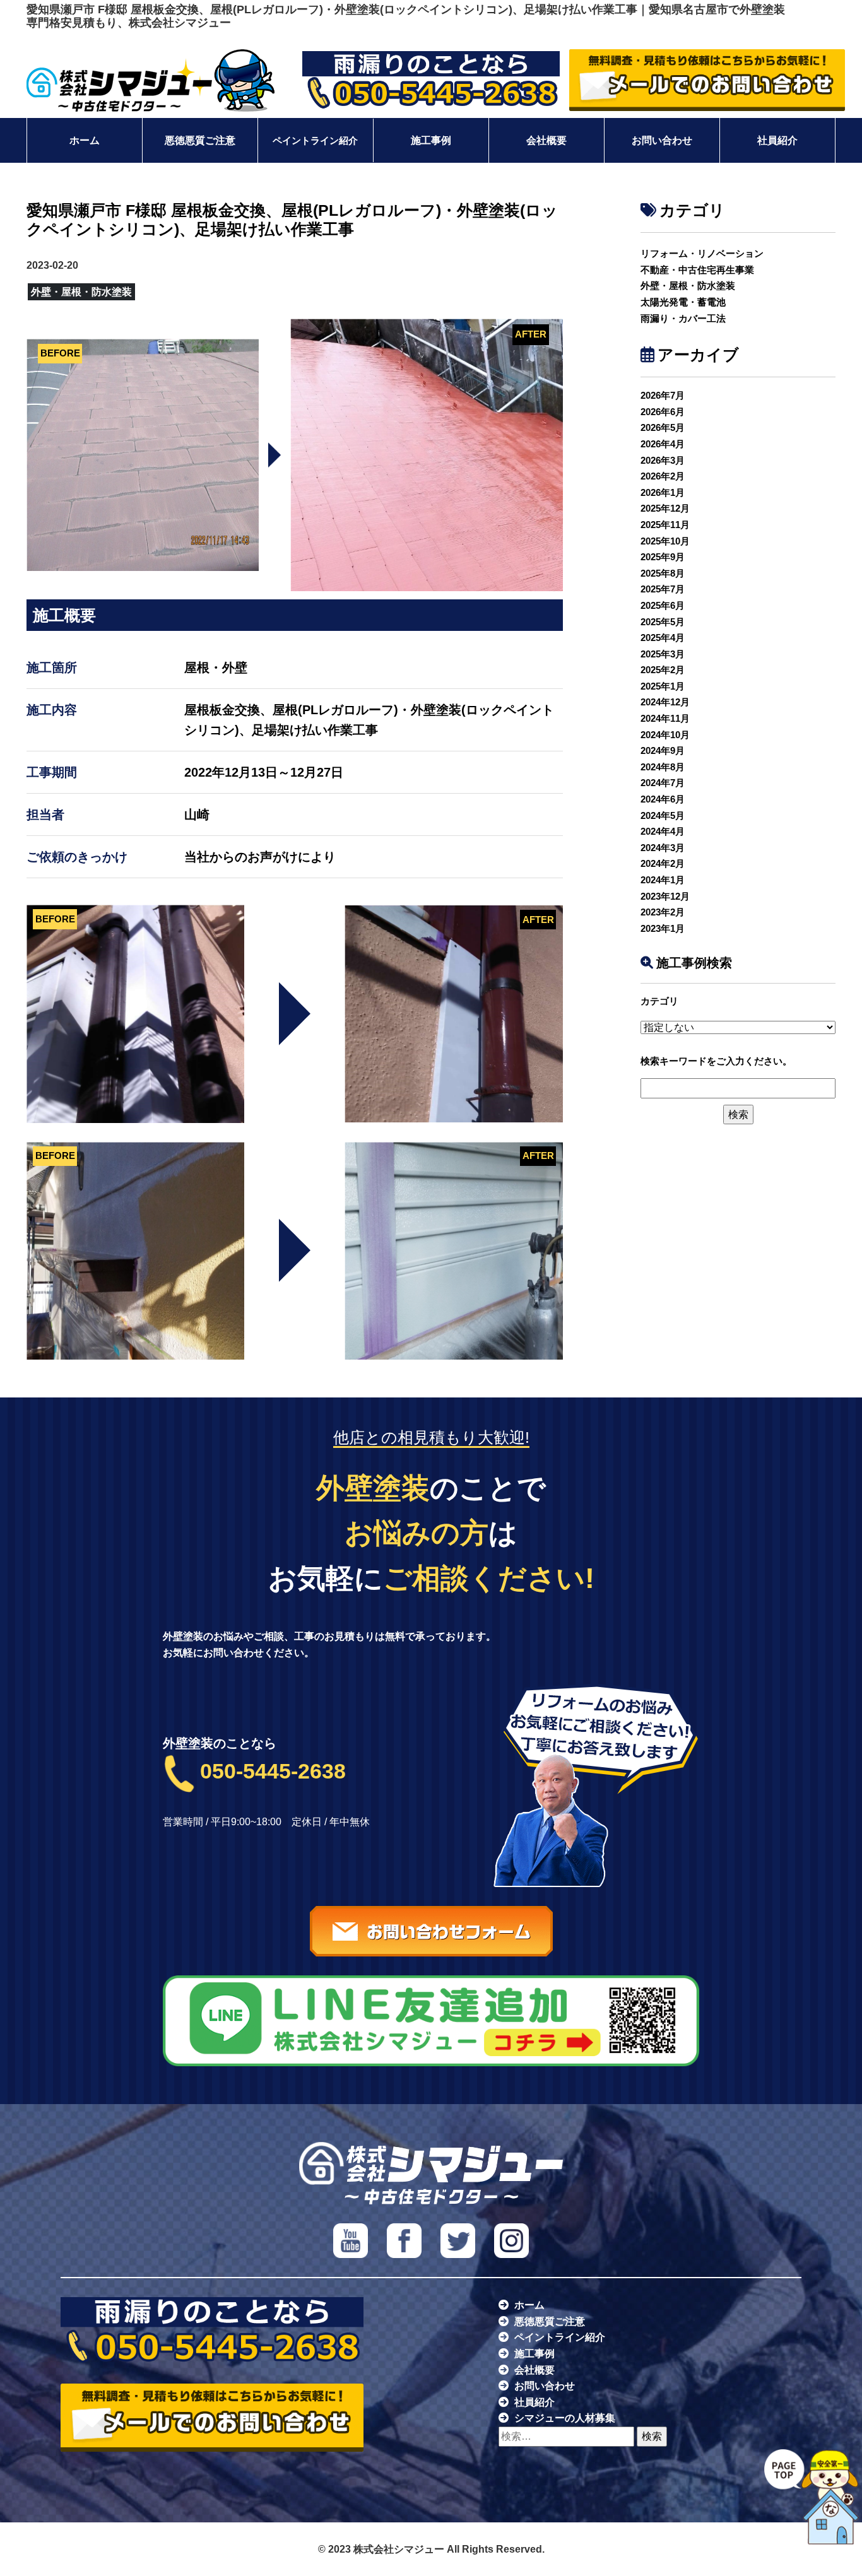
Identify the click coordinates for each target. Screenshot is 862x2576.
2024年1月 (663, 880)
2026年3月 (663, 460)
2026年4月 (663, 444)
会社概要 (546, 140)
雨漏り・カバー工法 (683, 318)
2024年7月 (663, 783)
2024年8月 (663, 767)
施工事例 (431, 140)
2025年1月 (663, 686)
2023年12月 (665, 896)
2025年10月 (665, 541)
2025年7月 (663, 589)
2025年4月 (663, 638)
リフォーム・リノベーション (702, 253)
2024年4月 (663, 831)
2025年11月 (665, 525)
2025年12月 (665, 508)
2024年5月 (663, 815)
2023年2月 (663, 912)
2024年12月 (665, 702)
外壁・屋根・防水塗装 (688, 285)
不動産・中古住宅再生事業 (697, 270)
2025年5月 (663, 622)
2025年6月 (663, 605)
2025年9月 (663, 557)
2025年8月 (663, 573)
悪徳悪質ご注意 (200, 140)
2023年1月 (663, 928)
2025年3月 (663, 654)
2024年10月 (665, 735)
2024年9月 (663, 750)
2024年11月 (665, 718)
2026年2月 (663, 476)
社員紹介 (777, 140)
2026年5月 (663, 427)
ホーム (85, 140)
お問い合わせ (662, 140)
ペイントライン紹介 (315, 140)
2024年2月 (663, 863)
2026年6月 (663, 412)
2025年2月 (663, 670)
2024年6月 (663, 799)
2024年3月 (663, 848)
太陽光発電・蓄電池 (683, 302)
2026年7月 (663, 395)
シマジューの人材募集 (565, 2418)
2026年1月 (663, 492)
